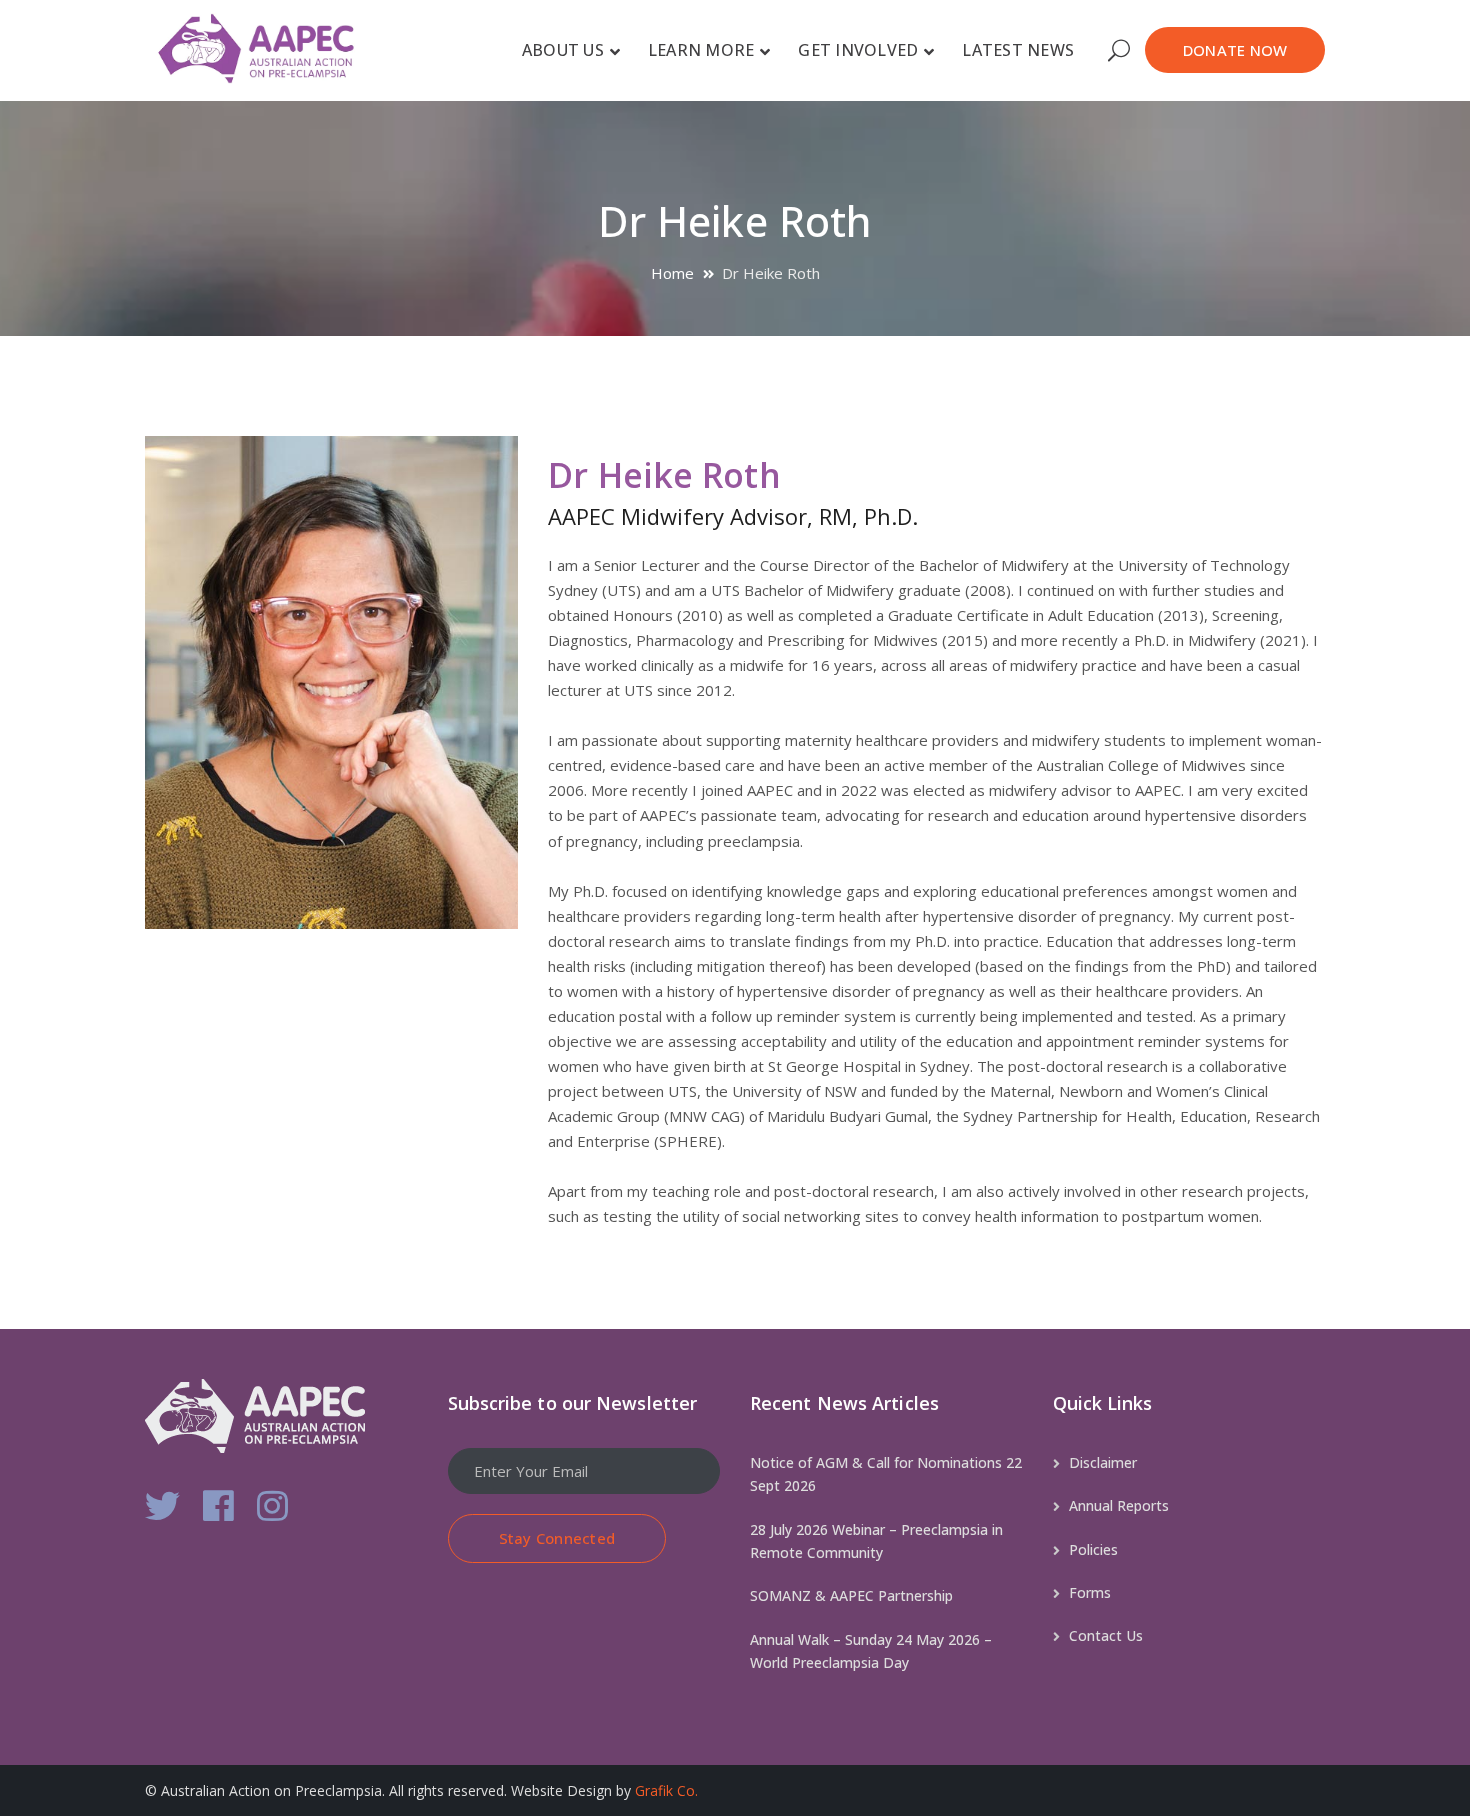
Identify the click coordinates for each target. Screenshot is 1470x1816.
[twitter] (162, 1505)
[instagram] (272, 1505)
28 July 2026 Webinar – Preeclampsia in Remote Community (876, 1541)
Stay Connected (557, 1538)
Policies (1093, 1549)
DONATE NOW (1235, 50)
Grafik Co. (666, 1790)
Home (672, 273)
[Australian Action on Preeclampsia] (272, 47)
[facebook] (218, 1505)
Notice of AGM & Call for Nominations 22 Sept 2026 (886, 1474)
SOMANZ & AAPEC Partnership (851, 1595)
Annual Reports (1119, 1505)
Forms (1090, 1592)
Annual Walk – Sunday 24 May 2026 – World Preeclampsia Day (871, 1651)
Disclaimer (1103, 1462)
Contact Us (1106, 1635)
